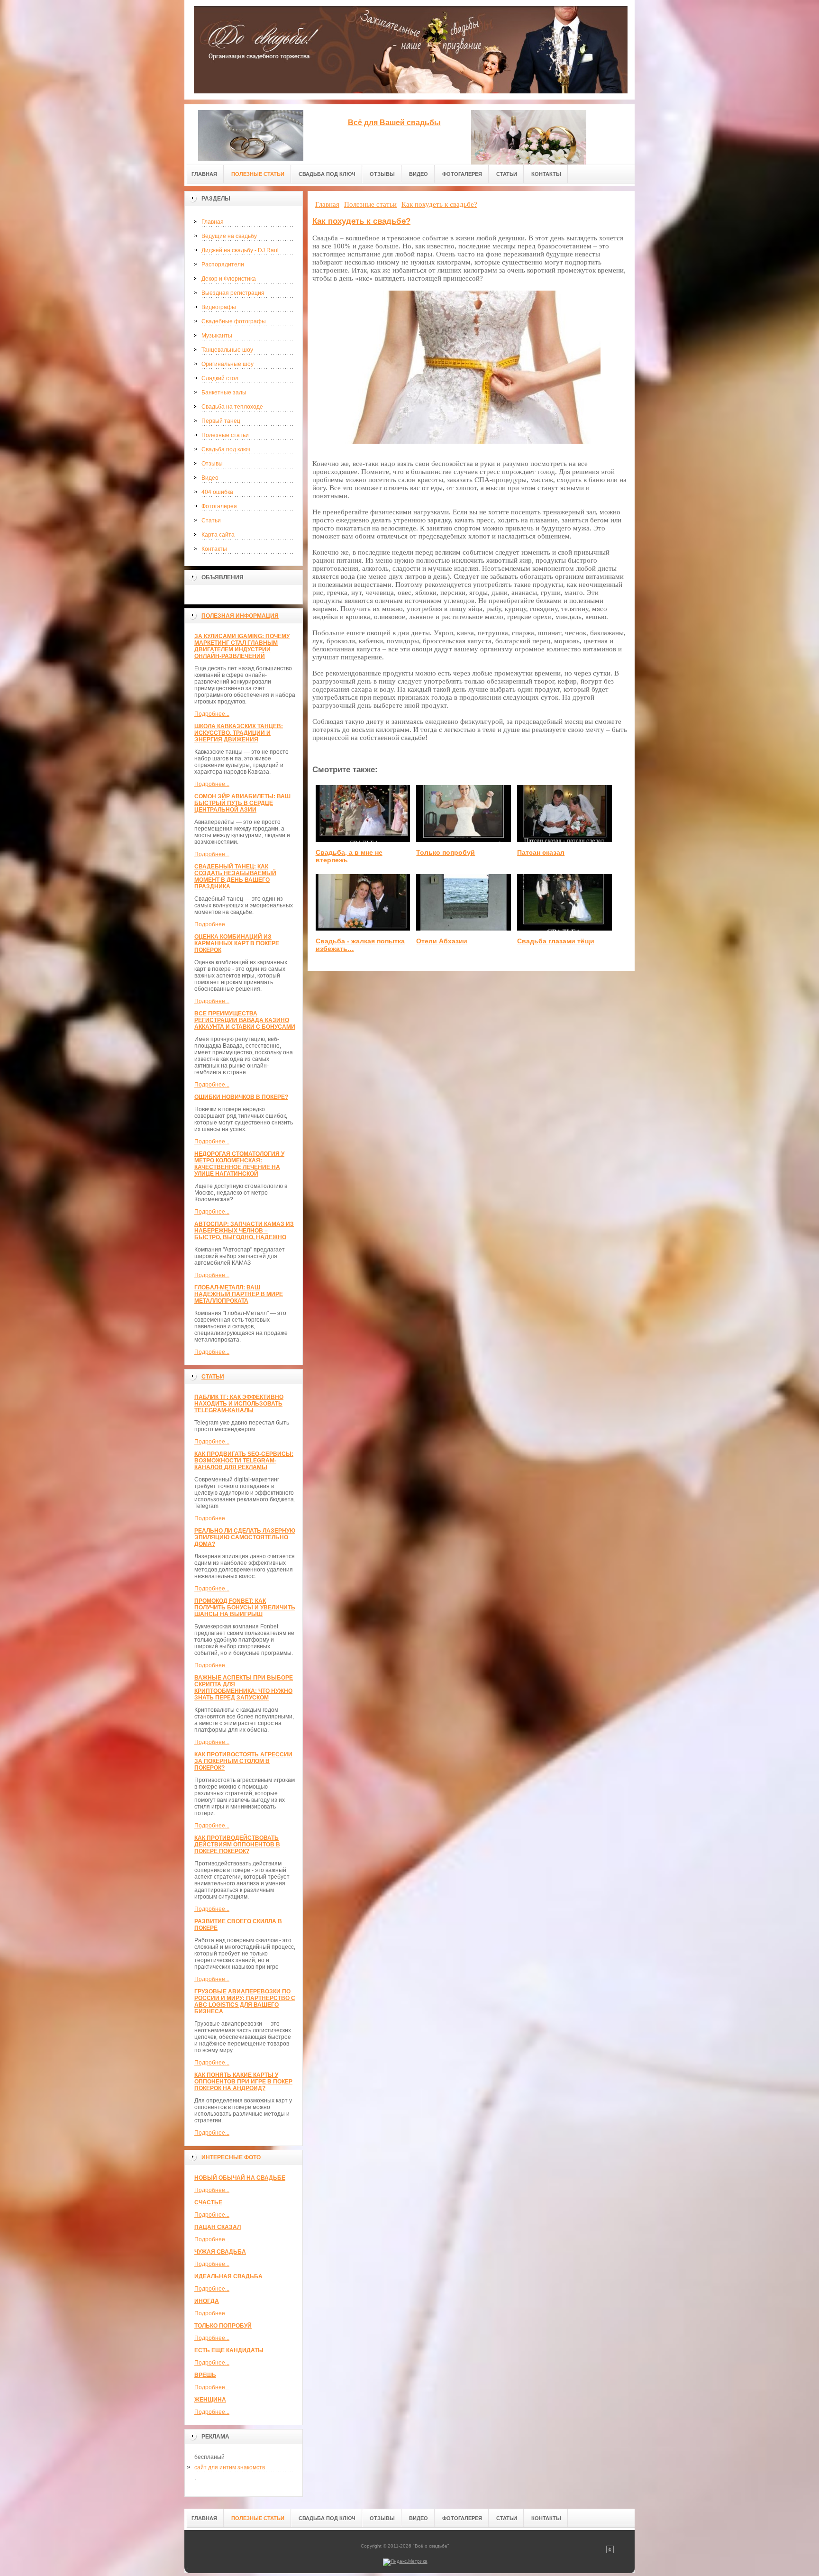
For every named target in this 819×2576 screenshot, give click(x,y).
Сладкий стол (220, 378)
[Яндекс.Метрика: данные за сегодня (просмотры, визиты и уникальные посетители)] (405, 2562)
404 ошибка (217, 492)
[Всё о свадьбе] (251, 132)
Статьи (211, 521)
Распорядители (223, 265)
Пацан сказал (218, 2227)
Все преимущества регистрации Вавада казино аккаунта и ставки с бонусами (245, 1020)
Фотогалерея (219, 506)
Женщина (210, 2400)
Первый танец (221, 421)
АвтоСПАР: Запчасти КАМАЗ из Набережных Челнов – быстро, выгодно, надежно (244, 1231)
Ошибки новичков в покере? (241, 1097)
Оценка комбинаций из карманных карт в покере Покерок (237, 943)
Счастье (208, 2202)
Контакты (214, 549)
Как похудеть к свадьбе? (361, 221)
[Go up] (610, 2552)
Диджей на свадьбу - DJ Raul (240, 250)
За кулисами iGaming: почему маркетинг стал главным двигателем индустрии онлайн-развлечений (242, 646)
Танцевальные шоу (227, 350)
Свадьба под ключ (226, 449)
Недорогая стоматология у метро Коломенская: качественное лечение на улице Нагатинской (239, 1164)
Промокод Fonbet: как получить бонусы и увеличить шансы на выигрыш (245, 1608)
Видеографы (219, 307)
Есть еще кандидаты (229, 2350)
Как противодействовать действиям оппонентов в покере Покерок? (237, 1845)
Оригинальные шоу (227, 364)
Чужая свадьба (220, 2252)
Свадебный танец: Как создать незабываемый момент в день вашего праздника (235, 877)
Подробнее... (212, 714)
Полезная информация (240, 616)
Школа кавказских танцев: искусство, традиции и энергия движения (239, 733)
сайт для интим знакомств (230, 2467)
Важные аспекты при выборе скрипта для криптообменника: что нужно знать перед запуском (244, 1688)
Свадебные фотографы (234, 321)
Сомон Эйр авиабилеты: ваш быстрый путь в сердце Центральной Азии (242, 803)
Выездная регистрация (233, 293)
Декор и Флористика (229, 279)
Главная (213, 222)
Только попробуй (223, 2326)
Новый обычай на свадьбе (240, 2178)
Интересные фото (231, 2157)
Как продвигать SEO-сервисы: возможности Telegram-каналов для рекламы (244, 1461)
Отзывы (212, 464)
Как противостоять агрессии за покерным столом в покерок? (243, 1761)
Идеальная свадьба (228, 2276)
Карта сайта (218, 535)
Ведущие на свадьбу (229, 236)
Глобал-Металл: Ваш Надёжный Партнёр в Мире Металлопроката (239, 1294)
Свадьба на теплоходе (232, 407)
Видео (210, 478)
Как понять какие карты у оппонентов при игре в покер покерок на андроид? (243, 2082)
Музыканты (217, 336)
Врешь (205, 2375)
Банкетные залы (224, 393)
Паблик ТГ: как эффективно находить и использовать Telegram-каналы (239, 1404)
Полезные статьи (225, 435)
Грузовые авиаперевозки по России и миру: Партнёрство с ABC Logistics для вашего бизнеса (245, 2001)
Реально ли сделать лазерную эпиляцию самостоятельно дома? (245, 1537)
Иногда (207, 2301)
